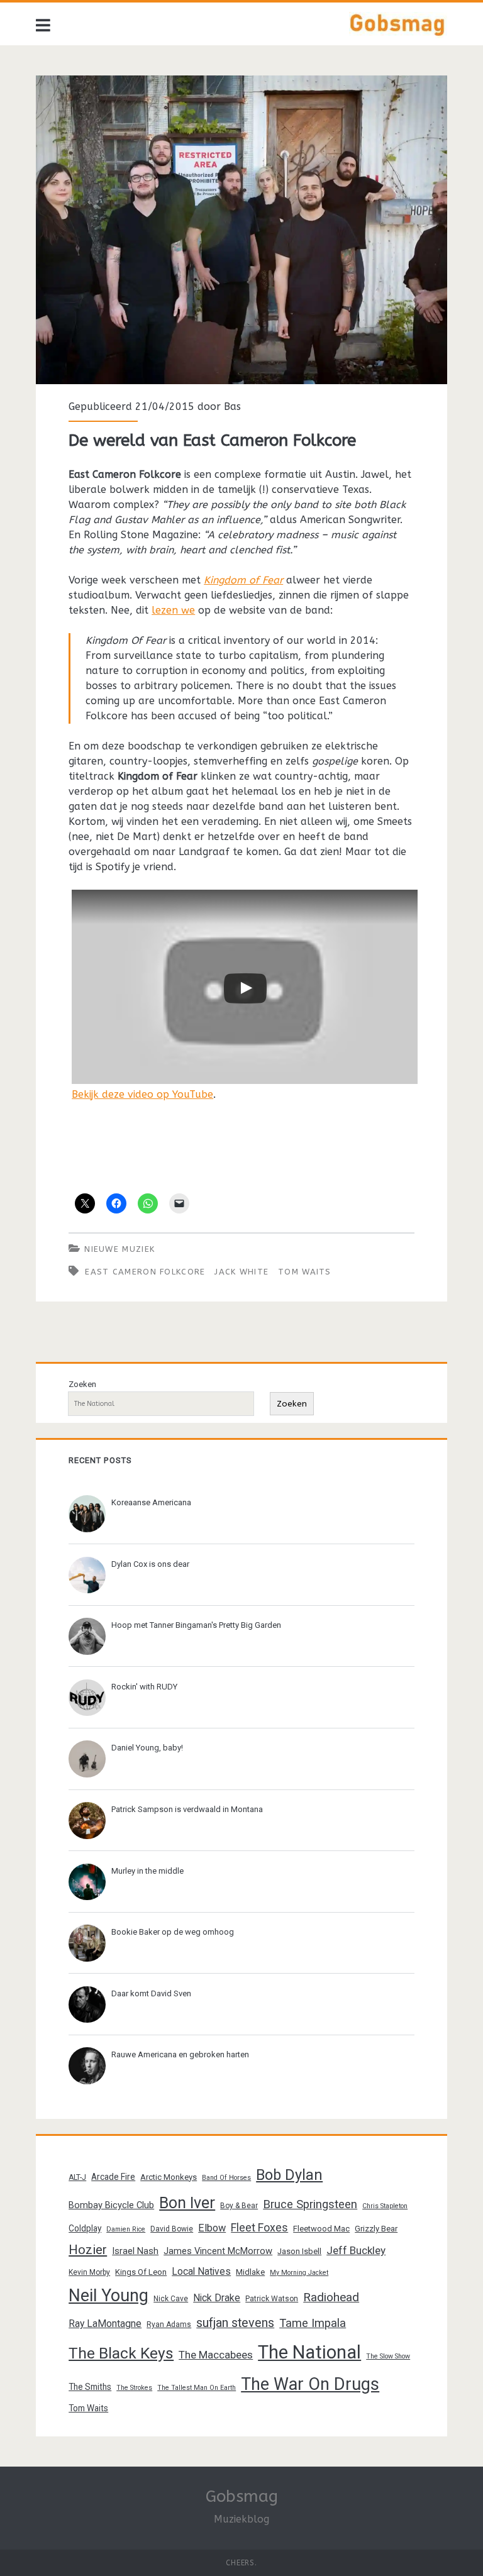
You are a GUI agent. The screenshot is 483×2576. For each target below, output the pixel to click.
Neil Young (108, 2296)
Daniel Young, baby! (147, 1748)
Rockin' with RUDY (144, 1687)
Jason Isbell (299, 2251)
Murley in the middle (147, 1871)
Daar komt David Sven (151, 1993)
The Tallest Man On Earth (197, 2388)
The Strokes (134, 2388)
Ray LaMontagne (105, 2324)
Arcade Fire (113, 2177)
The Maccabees (216, 2355)
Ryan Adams (169, 2324)
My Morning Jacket (299, 2273)
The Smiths (90, 2387)
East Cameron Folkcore (145, 1272)
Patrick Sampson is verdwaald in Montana (187, 1809)
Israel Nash (135, 2251)
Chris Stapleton (385, 2206)
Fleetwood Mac (321, 2229)
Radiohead (331, 2297)
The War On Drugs (310, 2384)
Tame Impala (313, 2323)
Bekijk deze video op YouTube (142, 1094)
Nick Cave (171, 2299)
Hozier (88, 2250)
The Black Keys (121, 2353)
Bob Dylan (289, 2175)
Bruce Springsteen (310, 2204)
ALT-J (77, 2177)
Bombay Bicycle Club (111, 2205)
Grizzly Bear (376, 2229)
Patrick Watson (272, 2299)
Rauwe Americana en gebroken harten (180, 2054)
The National (309, 2352)
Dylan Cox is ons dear (150, 1564)
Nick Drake (217, 2298)
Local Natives (201, 2271)
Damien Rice (126, 2229)
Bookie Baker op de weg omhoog (173, 1932)
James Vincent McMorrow (218, 2251)
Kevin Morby (89, 2272)
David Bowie (172, 2229)
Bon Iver (187, 2203)
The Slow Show (388, 2356)
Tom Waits (305, 1272)
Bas (232, 406)
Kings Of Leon (141, 2272)
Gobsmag (242, 2496)
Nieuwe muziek (119, 1249)
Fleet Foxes (259, 2227)
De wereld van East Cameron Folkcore (241, 230)
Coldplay (85, 2228)
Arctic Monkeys (169, 2177)
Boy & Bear (239, 2206)
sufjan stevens (235, 2323)
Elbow (212, 2228)
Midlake (250, 2272)
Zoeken (82, 1384)
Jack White (241, 1272)
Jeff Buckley (356, 2250)
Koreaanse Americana (151, 1502)
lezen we (173, 610)
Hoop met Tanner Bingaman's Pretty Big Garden (196, 1625)
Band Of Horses (226, 2178)
